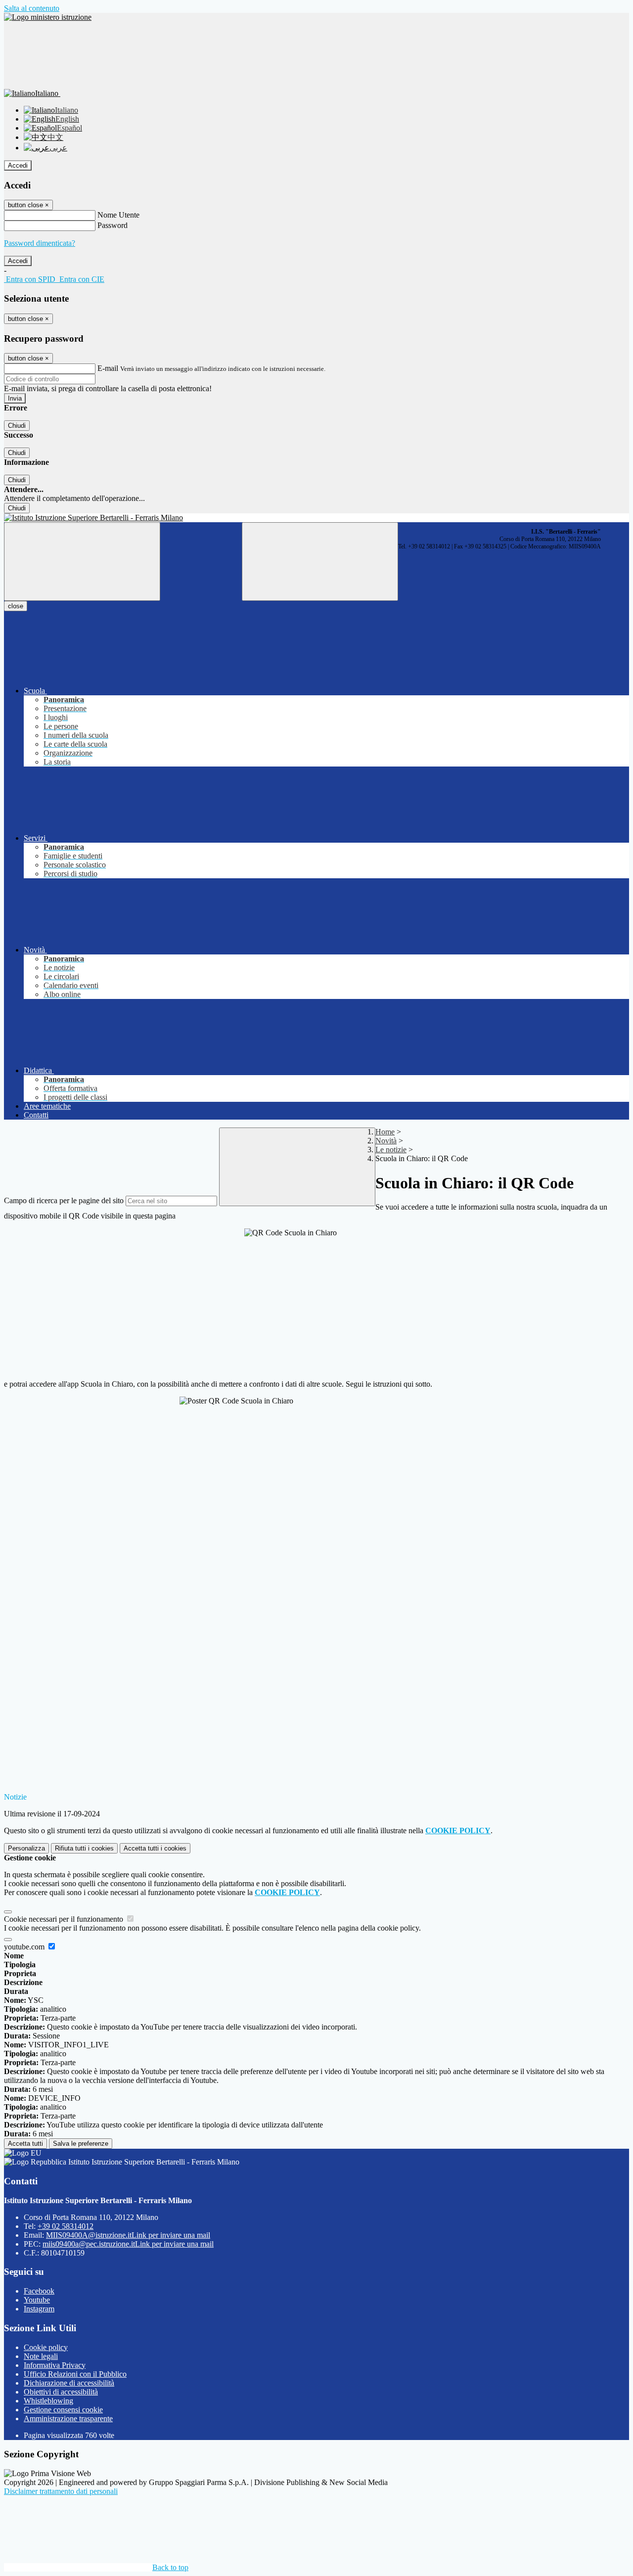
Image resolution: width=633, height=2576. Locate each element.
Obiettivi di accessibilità (61, 2392)
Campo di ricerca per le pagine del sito (64, 1200)
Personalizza (26, 1848)
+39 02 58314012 (66, 2226)
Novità (386, 1141)
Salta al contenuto (32, 8)
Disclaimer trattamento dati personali (61, 2491)
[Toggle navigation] (82, 562)
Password (113, 225)
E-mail (108, 368)
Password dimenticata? (40, 243)
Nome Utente (118, 215)
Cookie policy (46, 2347)
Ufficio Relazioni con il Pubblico (75, 2374)
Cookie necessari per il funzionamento (65, 1919)
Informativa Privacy (55, 2365)
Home (385, 1132)
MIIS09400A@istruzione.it (128, 2235)
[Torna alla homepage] (316, 518)
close (16, 606)
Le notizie (391, 1150)
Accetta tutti (155, 1848)
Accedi (18, 165)
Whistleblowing (48, 2401)
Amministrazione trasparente (68, 2418)
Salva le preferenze (81, 2144)
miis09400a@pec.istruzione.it (128, 2244)
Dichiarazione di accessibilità (69, 2383)
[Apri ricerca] (320, 562)
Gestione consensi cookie (63, 2410)
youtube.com (25, 1947)
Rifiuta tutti (84, 1848)
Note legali (41, 2356)
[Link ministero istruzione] (48, 17)
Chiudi (17, 426)
